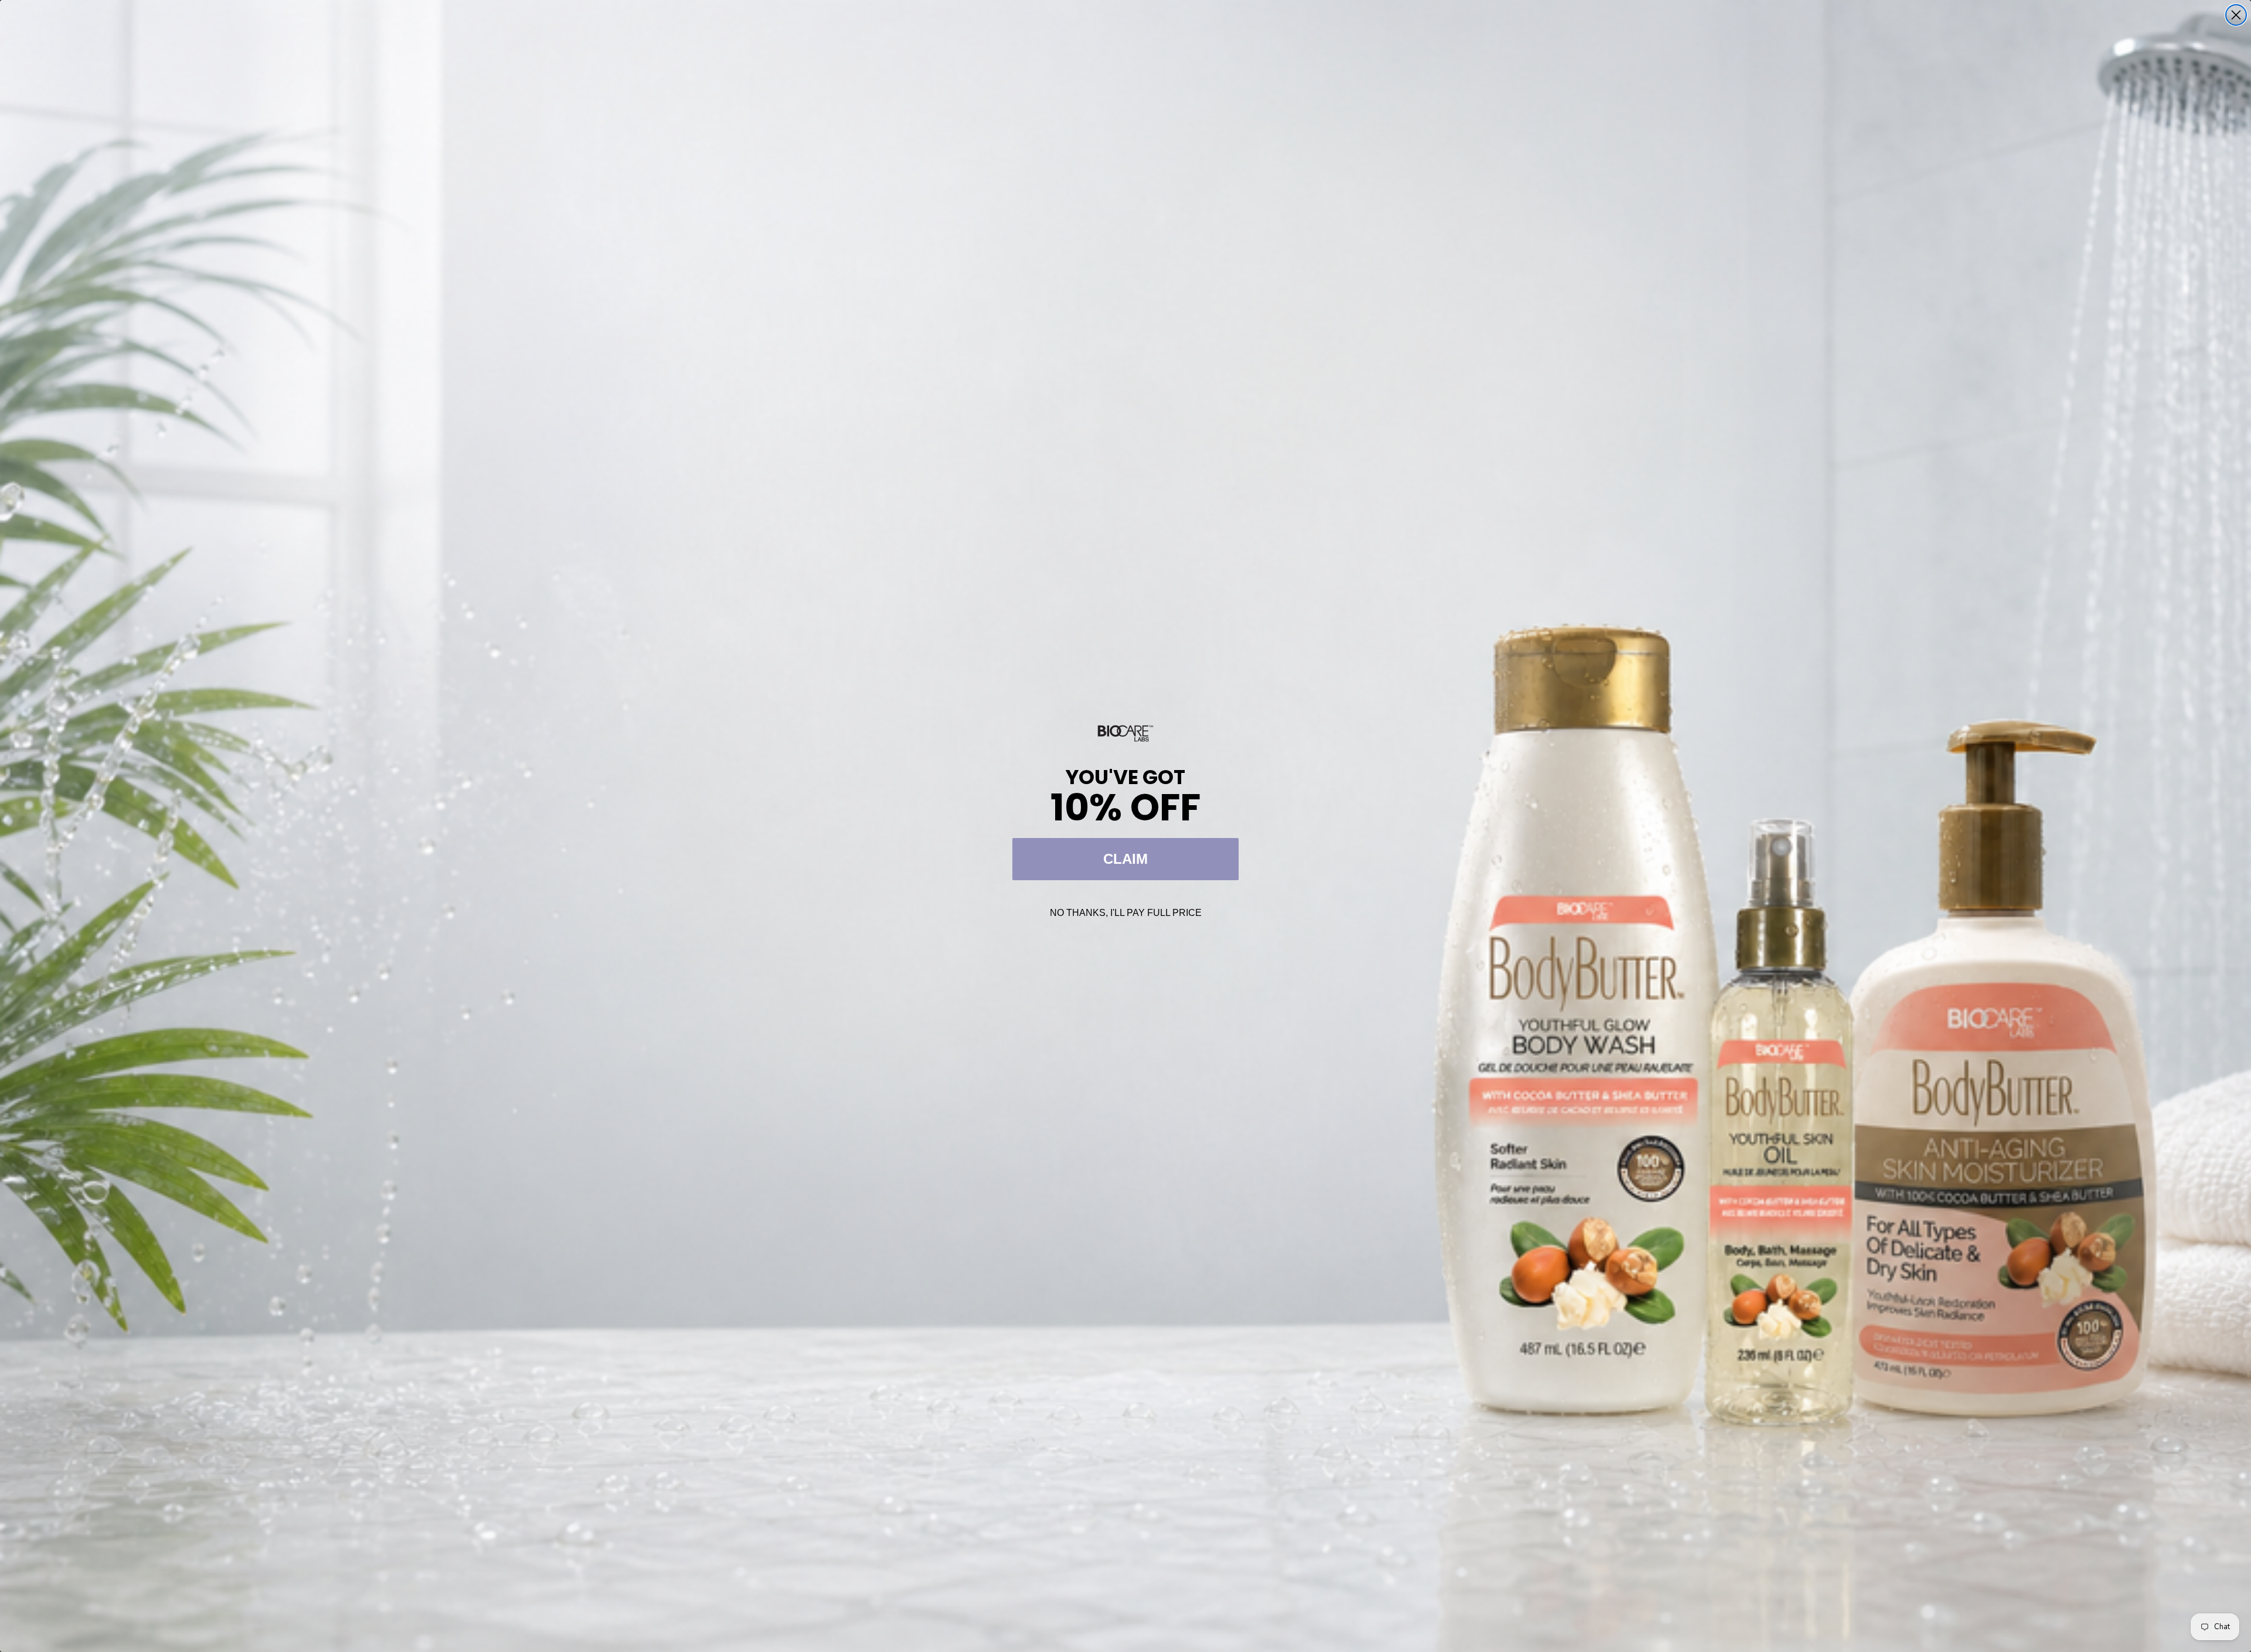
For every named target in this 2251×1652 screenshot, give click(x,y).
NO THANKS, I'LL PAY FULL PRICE (1126, 913)
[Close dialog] (2236, 15)
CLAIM (1125, 859)
